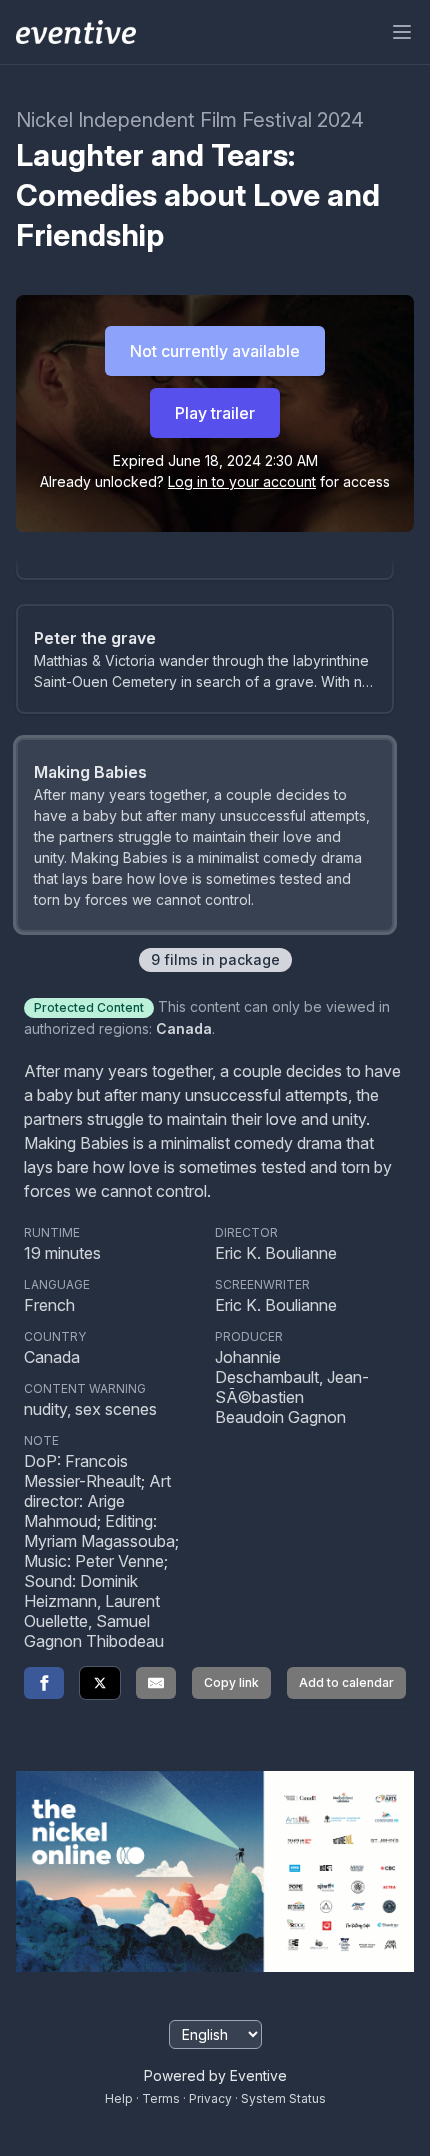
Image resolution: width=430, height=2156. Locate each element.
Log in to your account (242, 481)
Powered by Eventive (215, 2075)
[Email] (156, 1683)
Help (119, 2098)
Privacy (210, 2098)
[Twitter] (100, 1683)
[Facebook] (44, 1683)
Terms (161, 2098)
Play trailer (215, 413)
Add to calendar (346, 1682)
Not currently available (215, 351)
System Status (283, 2098)
